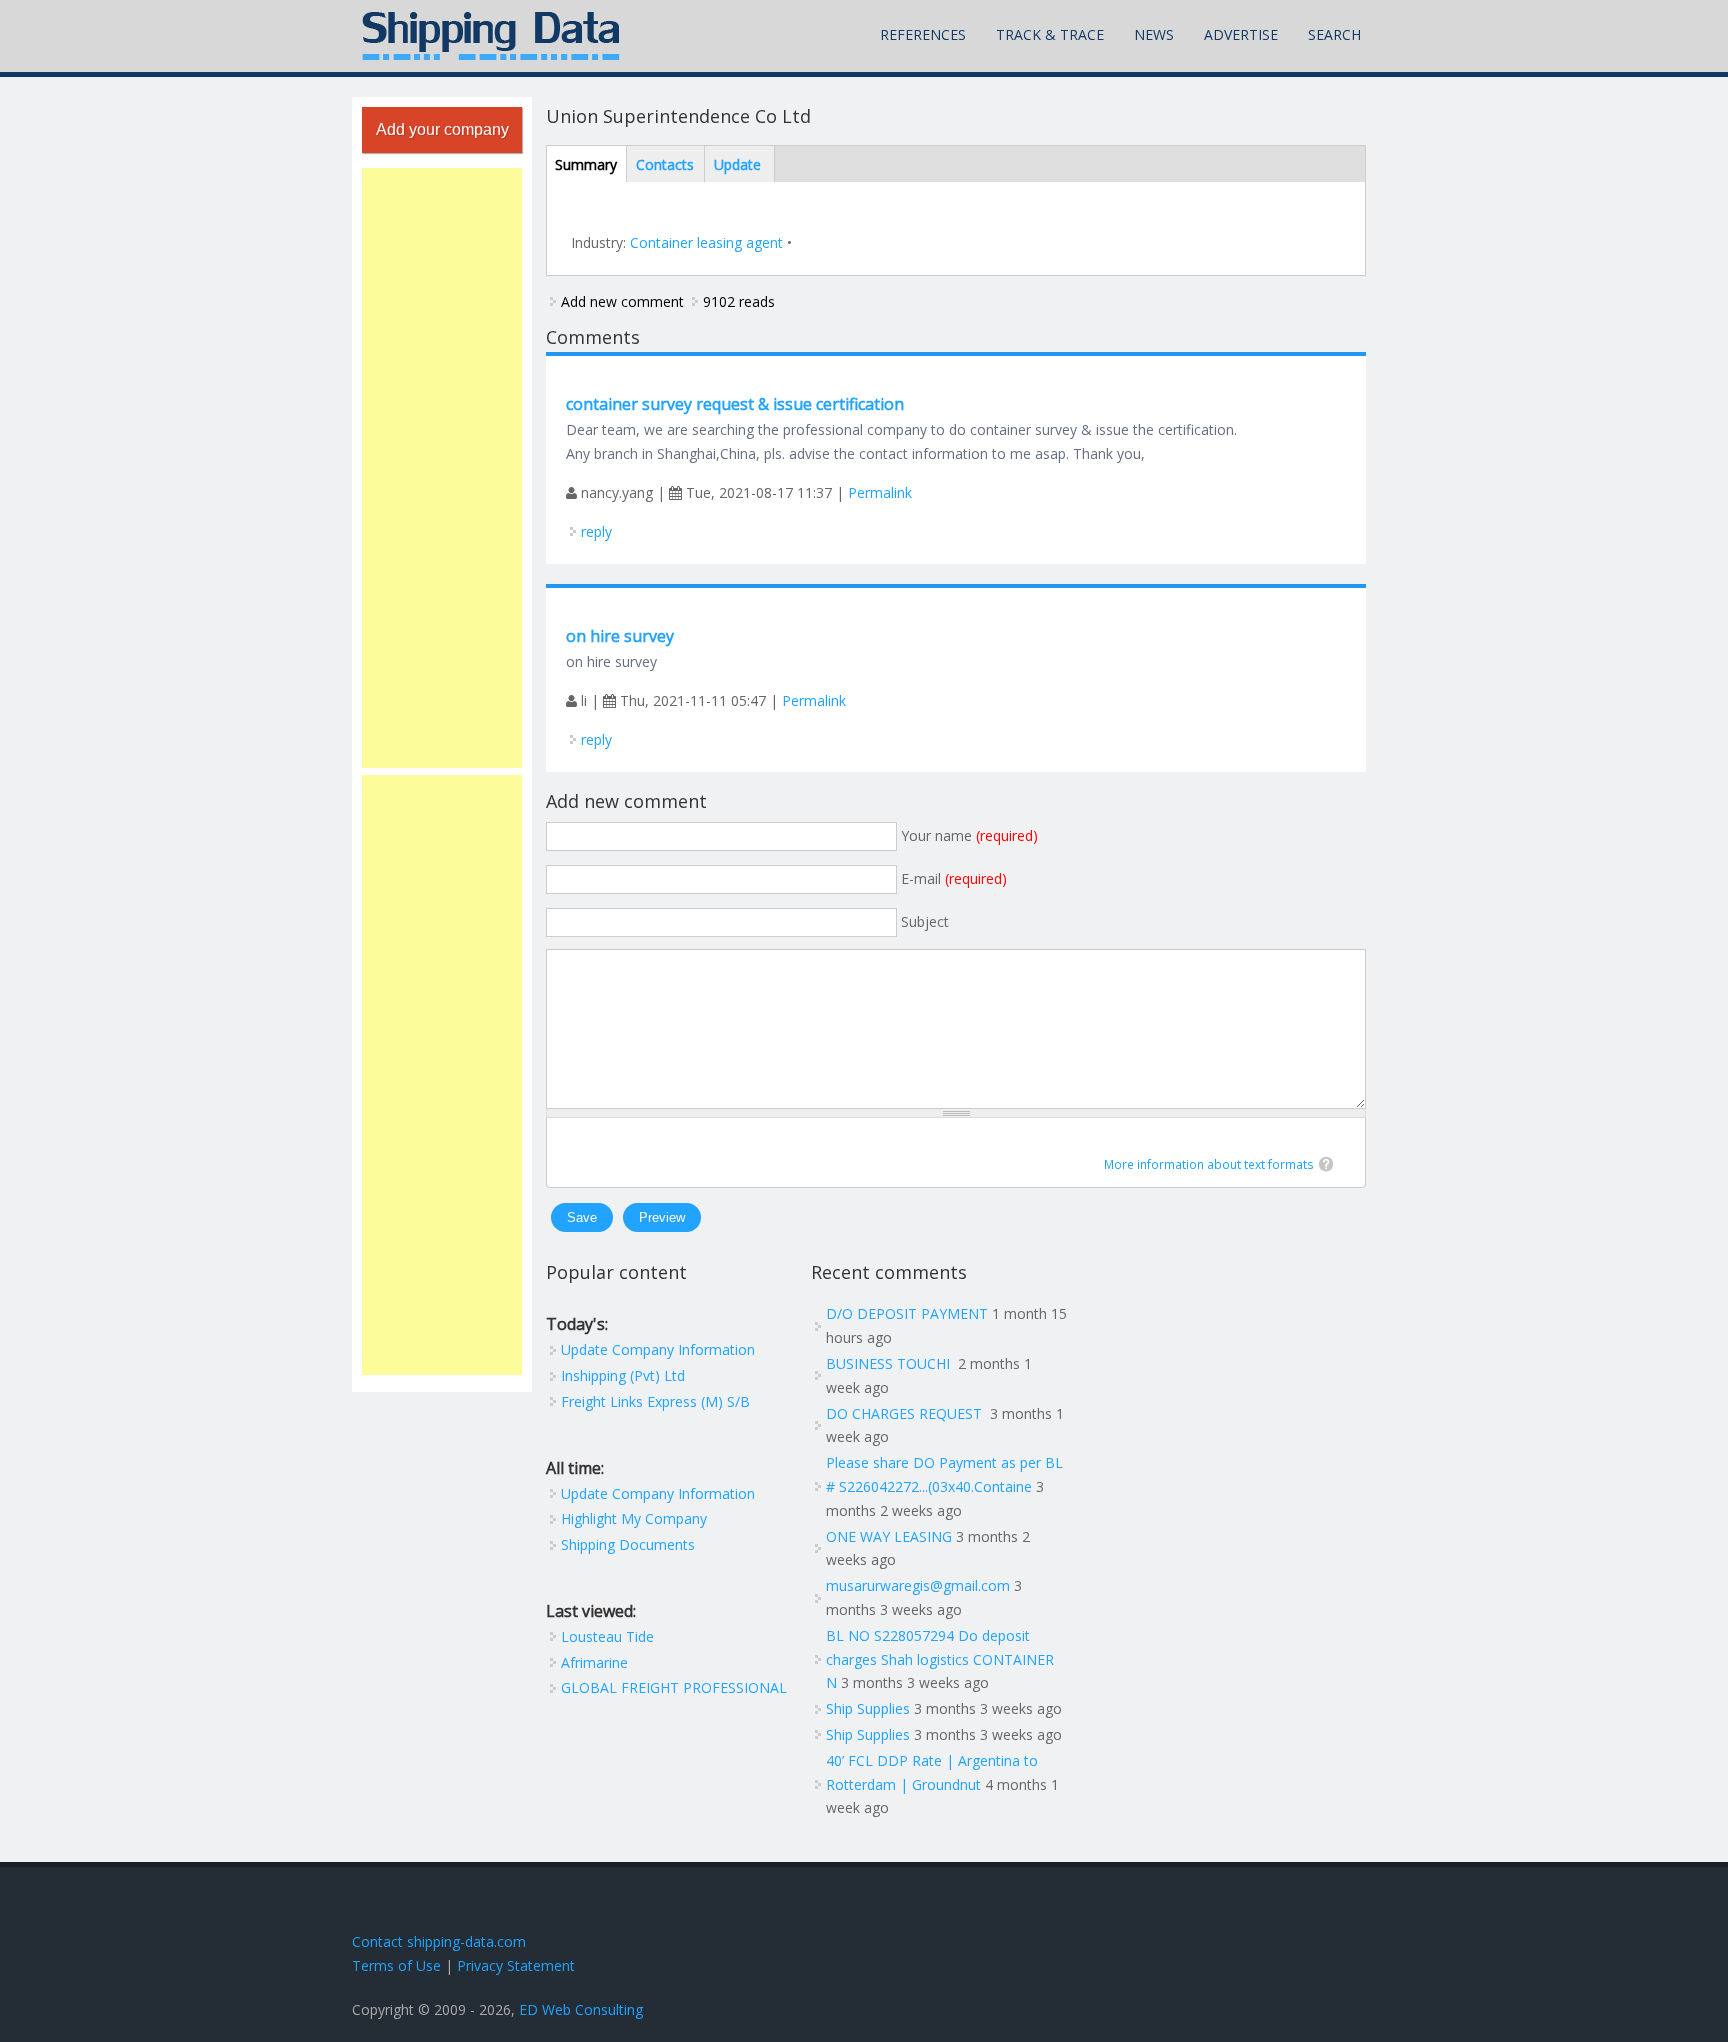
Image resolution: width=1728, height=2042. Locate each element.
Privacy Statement (516, 1965)
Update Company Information (658, 1349)
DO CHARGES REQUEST (906, 1413)
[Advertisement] (442, 468)
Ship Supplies (868, 1708)
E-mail (954, 878)
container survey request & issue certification (735, 404)
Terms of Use (396, 1965)
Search (1334, 34)
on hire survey (620, 636)
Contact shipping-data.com (439, 1941)
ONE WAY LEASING (889, 1536)
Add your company (442, 129)
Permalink (880, 492)
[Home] (491, 36)
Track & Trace (1050, 34)
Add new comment (622, 301)
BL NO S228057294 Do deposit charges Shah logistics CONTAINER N (940, 1659)
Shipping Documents (628, 1544)
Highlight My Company (634, 1518)
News (1154, 34)
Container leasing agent (706, 242)
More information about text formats (1209, 1164)
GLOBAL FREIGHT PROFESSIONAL (674, 1687)
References (923, 34)
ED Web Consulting (581, 2009)
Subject (925, 921)
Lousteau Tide (607, 1636)
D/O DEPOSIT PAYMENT (907, 1313)
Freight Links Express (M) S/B (655, 1401)
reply (596, 531)
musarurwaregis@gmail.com (918, 1585)
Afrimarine (594, 1662)
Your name (969, 835)
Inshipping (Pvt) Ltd (623, 1375)
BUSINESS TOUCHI (890, 1363)
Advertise (1241, 34)
